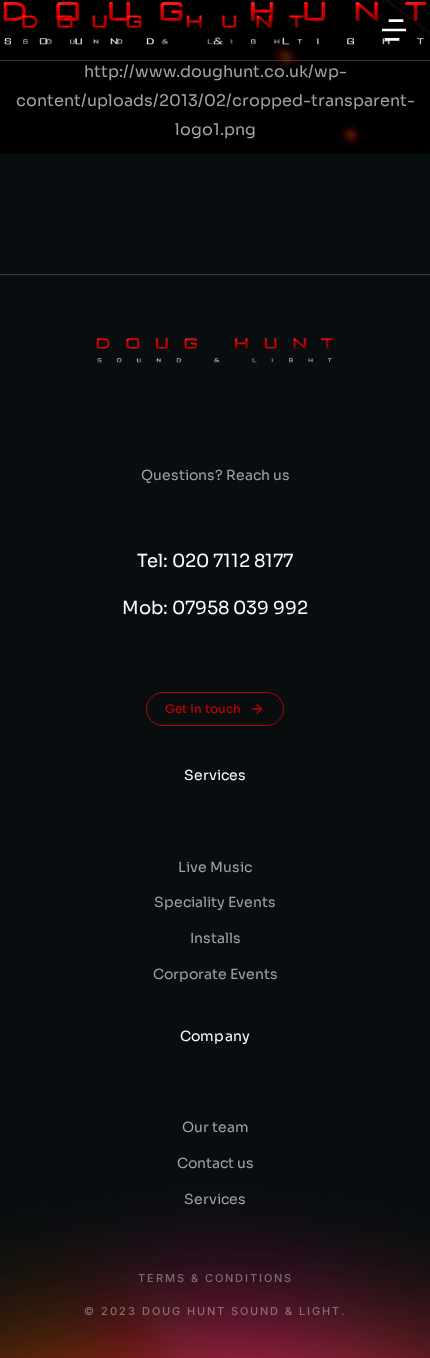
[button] (394, 30)
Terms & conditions (215, 1278)
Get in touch (203, 708)
